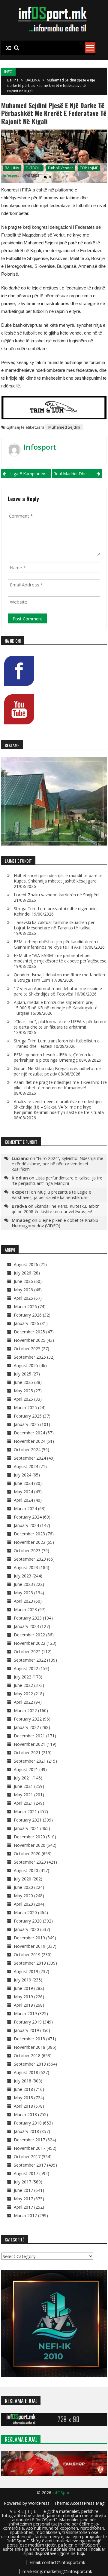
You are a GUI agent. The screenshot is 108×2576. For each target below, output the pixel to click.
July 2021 (22, 1778)
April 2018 (23, 2106)
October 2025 (27, 1349)
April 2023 (23, 1601)
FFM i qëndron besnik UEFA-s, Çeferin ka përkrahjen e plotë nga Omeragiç (53, 1057)
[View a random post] (8, 48)
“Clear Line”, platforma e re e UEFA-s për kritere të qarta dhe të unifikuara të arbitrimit (60, 1024)
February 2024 (28, 1517)
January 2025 (26, 1424)
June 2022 (23, 1685)
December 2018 (29, 2039)
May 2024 (23, 1492)
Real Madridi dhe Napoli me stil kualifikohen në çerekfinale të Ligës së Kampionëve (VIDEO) (78, 474)
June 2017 (23, 2190)
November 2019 (30, 1946)
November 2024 (30, 1441)
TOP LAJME (89, 168)
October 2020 (27, 1854)
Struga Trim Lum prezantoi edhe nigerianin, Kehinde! (56, 911)
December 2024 (29, 1433)
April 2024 (23, 1500)
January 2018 (26, 2131)
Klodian (20, 1178)
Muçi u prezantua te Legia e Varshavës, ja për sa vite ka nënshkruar (51, 1195)
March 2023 (25, 1609)
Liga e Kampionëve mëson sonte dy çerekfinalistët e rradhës (31, 474)
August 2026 (26, 1264)
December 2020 (29, 1837)
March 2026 (25, 1306)
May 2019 (23, 1997)
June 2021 (23, 1786)
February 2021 (28, 1820)
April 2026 (23, 1298)
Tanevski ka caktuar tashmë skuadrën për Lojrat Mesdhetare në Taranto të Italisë (54, 925)
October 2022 (27, 1652)
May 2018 (23, 2098)
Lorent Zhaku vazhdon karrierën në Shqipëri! (57, 895)
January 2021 (26, 1828)
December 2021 (29, 1736)
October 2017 (27, 2157)
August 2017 (26, 2173)
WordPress (39, 2503)
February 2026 (28, 1315)
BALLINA (33, 80)
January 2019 (26, 2030)
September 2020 (30, 1862)
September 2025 (30, 1357)
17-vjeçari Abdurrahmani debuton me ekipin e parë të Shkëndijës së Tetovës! (58, 991)
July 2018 (22, 2081)
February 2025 (28, 1416)
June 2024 (23, 1483)
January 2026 (26, 1323)
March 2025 (25, 1407)
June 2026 (23, 1281)
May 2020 (23, 1896)
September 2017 (30, 2165)
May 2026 (23, 1290)
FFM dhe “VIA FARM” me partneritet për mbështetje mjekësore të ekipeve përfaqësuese (60, 958)
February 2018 (28, 2123)
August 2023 (26, 1567)
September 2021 (30, 1761)
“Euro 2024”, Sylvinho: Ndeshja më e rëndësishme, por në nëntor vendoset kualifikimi (57, 1164)
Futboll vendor (61, 168)
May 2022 (23, 1694)
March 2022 (25, 1710)
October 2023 (27, 1551)
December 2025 (29, 1332)
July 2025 (22, 1374)
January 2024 (26, 1525)
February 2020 (28, 1921)
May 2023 (23, 1593)
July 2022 (22, 1677)
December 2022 (29, 1635)
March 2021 (25, 1811)
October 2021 (27, 1753)
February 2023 (28, 1618)
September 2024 (30, 1458)
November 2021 (30, 1744)
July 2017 (22, 2182)
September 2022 (30, 1660)
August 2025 (26, 1365)
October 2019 (27, 1955)
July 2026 (22, 1273)
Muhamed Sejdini (64, 427)
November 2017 (30, 2148)
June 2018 (23, 2089)
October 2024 (27, 1450)
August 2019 (26, 1971)
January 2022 (26, 1727)
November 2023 (30, 1542)
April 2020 (23, 1904)
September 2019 (30, 1963)
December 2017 (29, 2140)
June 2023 (23, 1584)
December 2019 (29, 1938)
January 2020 (26, 1929)
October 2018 (27, 2056)
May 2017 (23, 2199)
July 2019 (22, 1980)
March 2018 (25, 2114)
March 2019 (25, 2013)
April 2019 (23, 2005)
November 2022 (30, 1643)
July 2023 (22, 1576)
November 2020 (30, 1845)
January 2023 (26, 1626)
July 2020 (22, 1879)
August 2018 (26, 2072)
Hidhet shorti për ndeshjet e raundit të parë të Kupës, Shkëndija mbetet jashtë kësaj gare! (58, 878)
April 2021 (23, 1803)
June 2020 (23, 1887)
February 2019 (28, 2022)
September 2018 (30, 2064)
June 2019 (23, 1988)
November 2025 (30, 1340)
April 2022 (23, 1702)
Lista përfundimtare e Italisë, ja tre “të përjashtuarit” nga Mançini (57, 1181)
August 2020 (26, 1870)
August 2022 (26, 1668)
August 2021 (26, 1769)
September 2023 (30, 1559)
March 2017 (25, 2215)
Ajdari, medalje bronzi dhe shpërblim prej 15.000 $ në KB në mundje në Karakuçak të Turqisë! (56, 1008)
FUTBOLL (34, 168)
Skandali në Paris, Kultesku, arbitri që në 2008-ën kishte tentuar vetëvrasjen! (56, 1209)
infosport (11, 175)
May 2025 (23, 1391)
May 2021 (23, 1795)
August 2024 (26, 1466)
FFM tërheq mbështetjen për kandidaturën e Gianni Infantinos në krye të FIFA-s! (57, 944)
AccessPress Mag (87, 2503)
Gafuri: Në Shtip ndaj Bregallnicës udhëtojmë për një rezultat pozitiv (57, 1071)
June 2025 (23, 1382)
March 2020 (25, 1912)
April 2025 (23, 1399)
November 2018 (30, 2047)
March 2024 (25, 1508)
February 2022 (28, 1719)
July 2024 (22, 1475)
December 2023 (29, 1534)
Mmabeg (21, 1220)
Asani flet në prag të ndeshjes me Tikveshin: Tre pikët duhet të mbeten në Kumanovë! (60, 1085)
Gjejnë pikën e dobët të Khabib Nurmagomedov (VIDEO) (55, 1223)
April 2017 (23, 2207)
